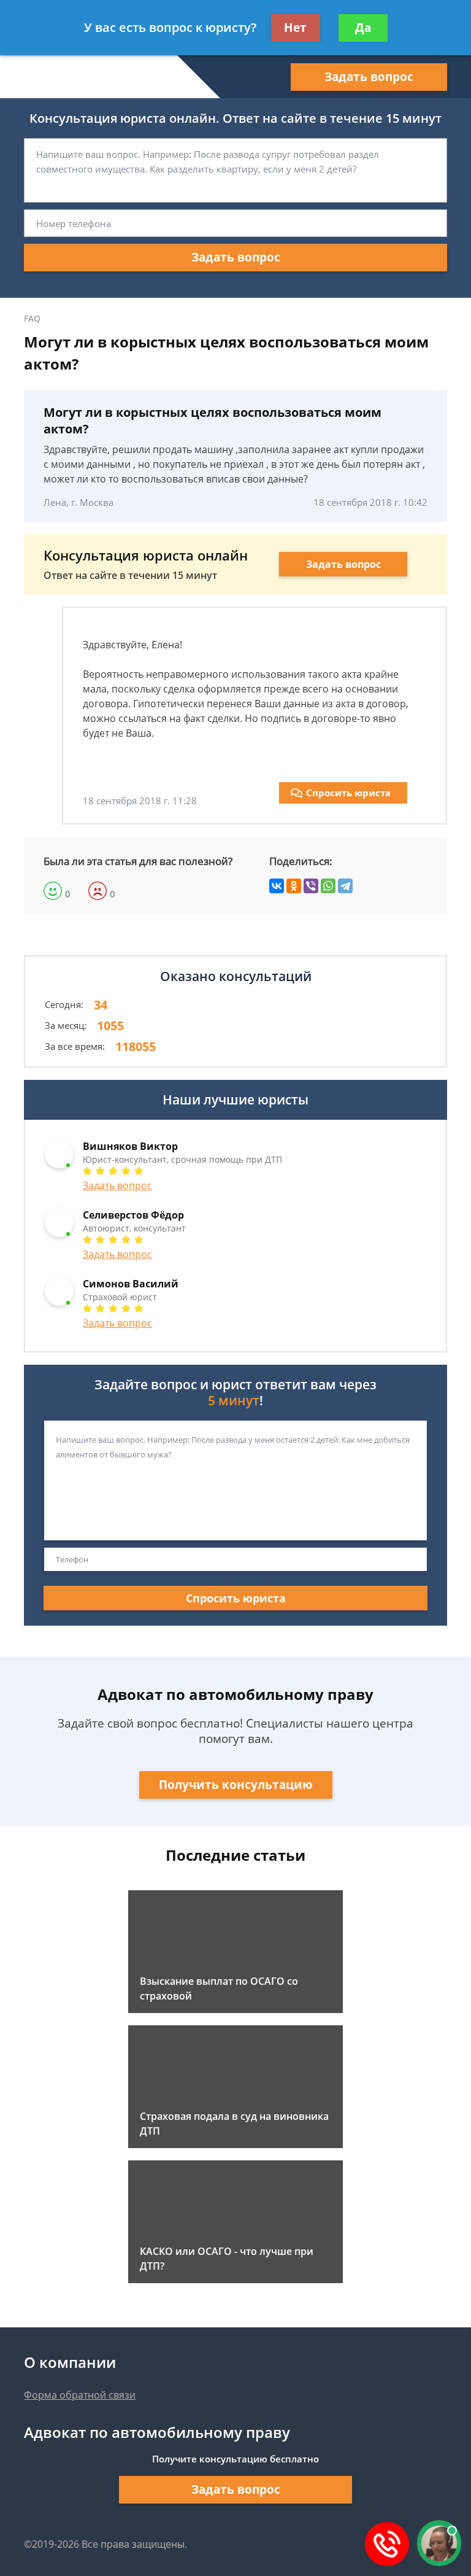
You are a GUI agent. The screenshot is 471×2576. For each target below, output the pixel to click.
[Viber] (311, 886)
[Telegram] (345, 886)
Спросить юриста (348, 793)
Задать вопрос (369, 77)
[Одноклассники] (294, 886)
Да (363, 28)
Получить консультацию (236, 1785)
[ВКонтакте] (277, 886)
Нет (295, 28)
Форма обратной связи (80, 2395)
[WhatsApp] (328, 886)
